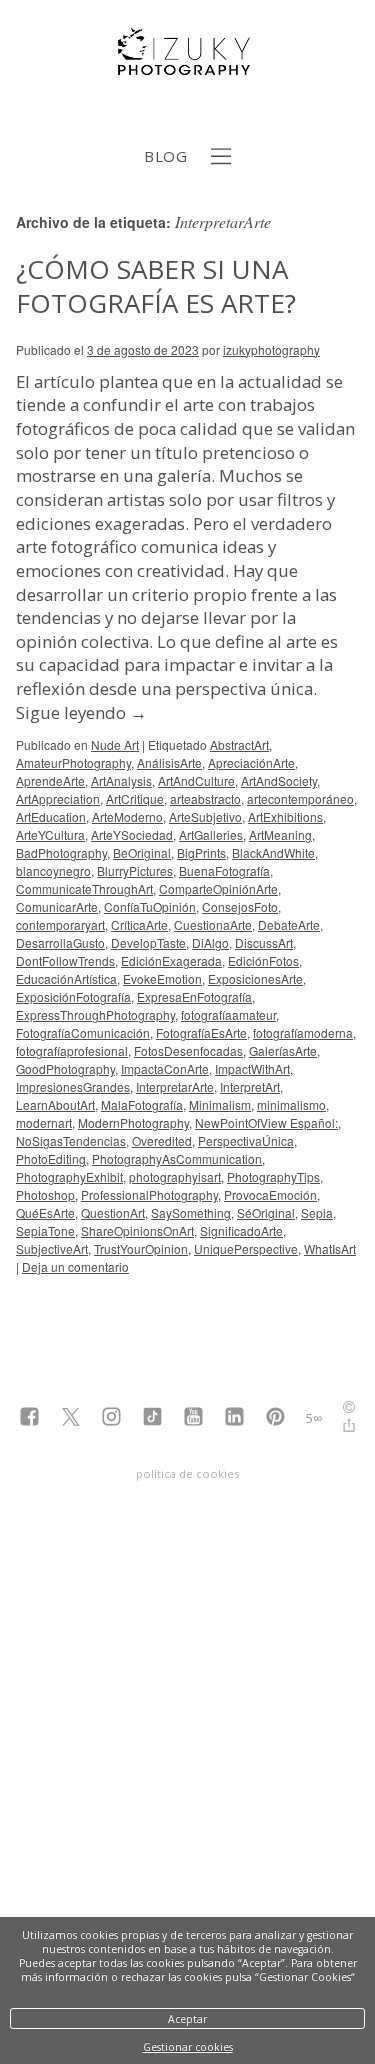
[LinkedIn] (234, 1418)
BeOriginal (142, 852)
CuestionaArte (213, 924)
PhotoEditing (51, 1158)
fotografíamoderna (303, 1032)
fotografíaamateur (228, 1014)
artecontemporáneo (300, 798)
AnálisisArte (169, 762)
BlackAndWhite (273, 852)
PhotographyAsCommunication (177, 1158)
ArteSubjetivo (205, 816)
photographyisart (175, 1176)
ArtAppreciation (58, 798)
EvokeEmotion (162, 978)
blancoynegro (53, 870)
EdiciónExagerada (171, 960)
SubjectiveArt (52, 1248)
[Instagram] (111, 1418)
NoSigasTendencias (71, 1140)
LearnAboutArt (55, 1104)
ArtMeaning (280, 834)
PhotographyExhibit (69, 1176)
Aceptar (187, 2019)
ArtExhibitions (285, 816)
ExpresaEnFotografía (194, 996)
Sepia (317, 1212)
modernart (44, 1122)
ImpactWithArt (252, 1068)
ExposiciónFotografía (73, 996)
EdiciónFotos (263, 960)
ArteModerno (127, 816)
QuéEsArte (45, 1212)
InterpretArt (250, 1086)
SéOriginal (266, 1212)
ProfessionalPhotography (149, 1194)
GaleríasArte (283, 1050)
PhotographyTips (273, 1176)
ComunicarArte (57, 906)
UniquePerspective (246, 1248)
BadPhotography (61, 852)
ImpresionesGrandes (73, 1086)
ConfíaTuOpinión (150, 906)
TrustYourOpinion (141, 1248)
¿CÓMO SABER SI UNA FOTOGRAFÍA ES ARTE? (156, 286)
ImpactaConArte (165, 1068)
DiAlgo (210, 942)
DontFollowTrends (65, 960)
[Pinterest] (275, 1418)
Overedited (162, 1140)
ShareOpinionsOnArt (137, 1230)
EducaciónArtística (66, 978)
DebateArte (289, 924)
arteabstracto (205, 798)
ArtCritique (135, 798)
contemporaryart (60, 924)
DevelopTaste (148, 942)
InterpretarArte (175, 1086)
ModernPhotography (133, 1122)
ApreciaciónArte (251, 762)
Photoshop (45, 1194)
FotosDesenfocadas (188, 1050)
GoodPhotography (65, 1068)
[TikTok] (152, 1418)
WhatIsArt (330, 1248)
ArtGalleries (211, 834)
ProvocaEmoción (270, 1194)
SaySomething (191, 1212)
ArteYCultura (50, 834)
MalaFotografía (142, 1104)
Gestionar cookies (188, 2047)
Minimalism (220, 1104)
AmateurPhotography (73, 762)
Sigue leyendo (81, 712)
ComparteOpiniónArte (218, 888)
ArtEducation (51, 816)
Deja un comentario (75, 1266)
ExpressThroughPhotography (95, 1014)
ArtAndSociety (279, 780)
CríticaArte (139, 924)
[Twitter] (70, 1418)
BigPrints (201, 852)
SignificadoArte (241, 1230)
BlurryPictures (135, 870)
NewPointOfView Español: (266, 1122)
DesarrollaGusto (60, 942)
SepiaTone (45, 1230)
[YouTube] (193, 1418)
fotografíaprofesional (72, 1050)
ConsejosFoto (240, 906)
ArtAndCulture (196, 780)
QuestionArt (113, 1212)
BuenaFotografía (224, 870)
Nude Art (115, 744)
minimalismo (291, 1104)
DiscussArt (264, 942)
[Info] (349, 1409)
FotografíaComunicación (83, 1032)
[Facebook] (29, 1418)
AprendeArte (50, 780)
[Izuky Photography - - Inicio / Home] (188, 67)
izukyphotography (271, 349)
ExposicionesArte (255, 978)
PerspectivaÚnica (246, 1140)
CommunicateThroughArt (84, 888)
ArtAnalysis (121, 780)
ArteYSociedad (132, 834)
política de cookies (187, 1473)
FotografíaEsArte (201, 1032)
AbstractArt (239, 744)
